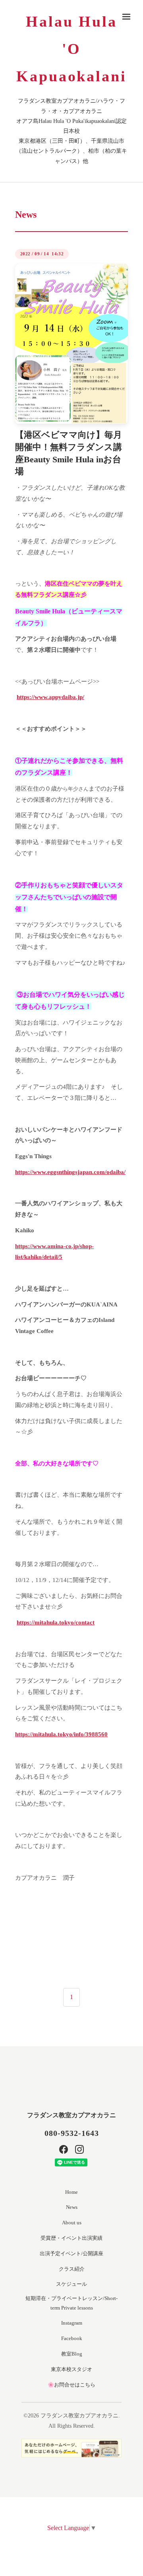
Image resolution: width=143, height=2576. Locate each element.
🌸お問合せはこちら (71, 2385)
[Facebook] (64, 2149)
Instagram (72, 2323)
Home (71, 2192)
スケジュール (71, 2284)
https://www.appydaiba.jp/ (50, 697)
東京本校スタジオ (71, 2369)
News (72, 2207)
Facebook (72, 2338)
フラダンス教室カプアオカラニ (71, 2115)
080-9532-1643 (72, 2133)
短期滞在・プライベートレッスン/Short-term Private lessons (71, 2303)
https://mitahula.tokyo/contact (56, 1622)
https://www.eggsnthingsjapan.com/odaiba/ (70, 1172)
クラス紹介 (72, 2269)
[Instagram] (79, 2149)
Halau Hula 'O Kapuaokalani (71, 49)
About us (72, 2223)
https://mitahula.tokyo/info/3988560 (61, 1734)
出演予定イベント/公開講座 (71, 2253)
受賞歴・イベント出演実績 (71, 2238)
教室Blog (72, 2354)
